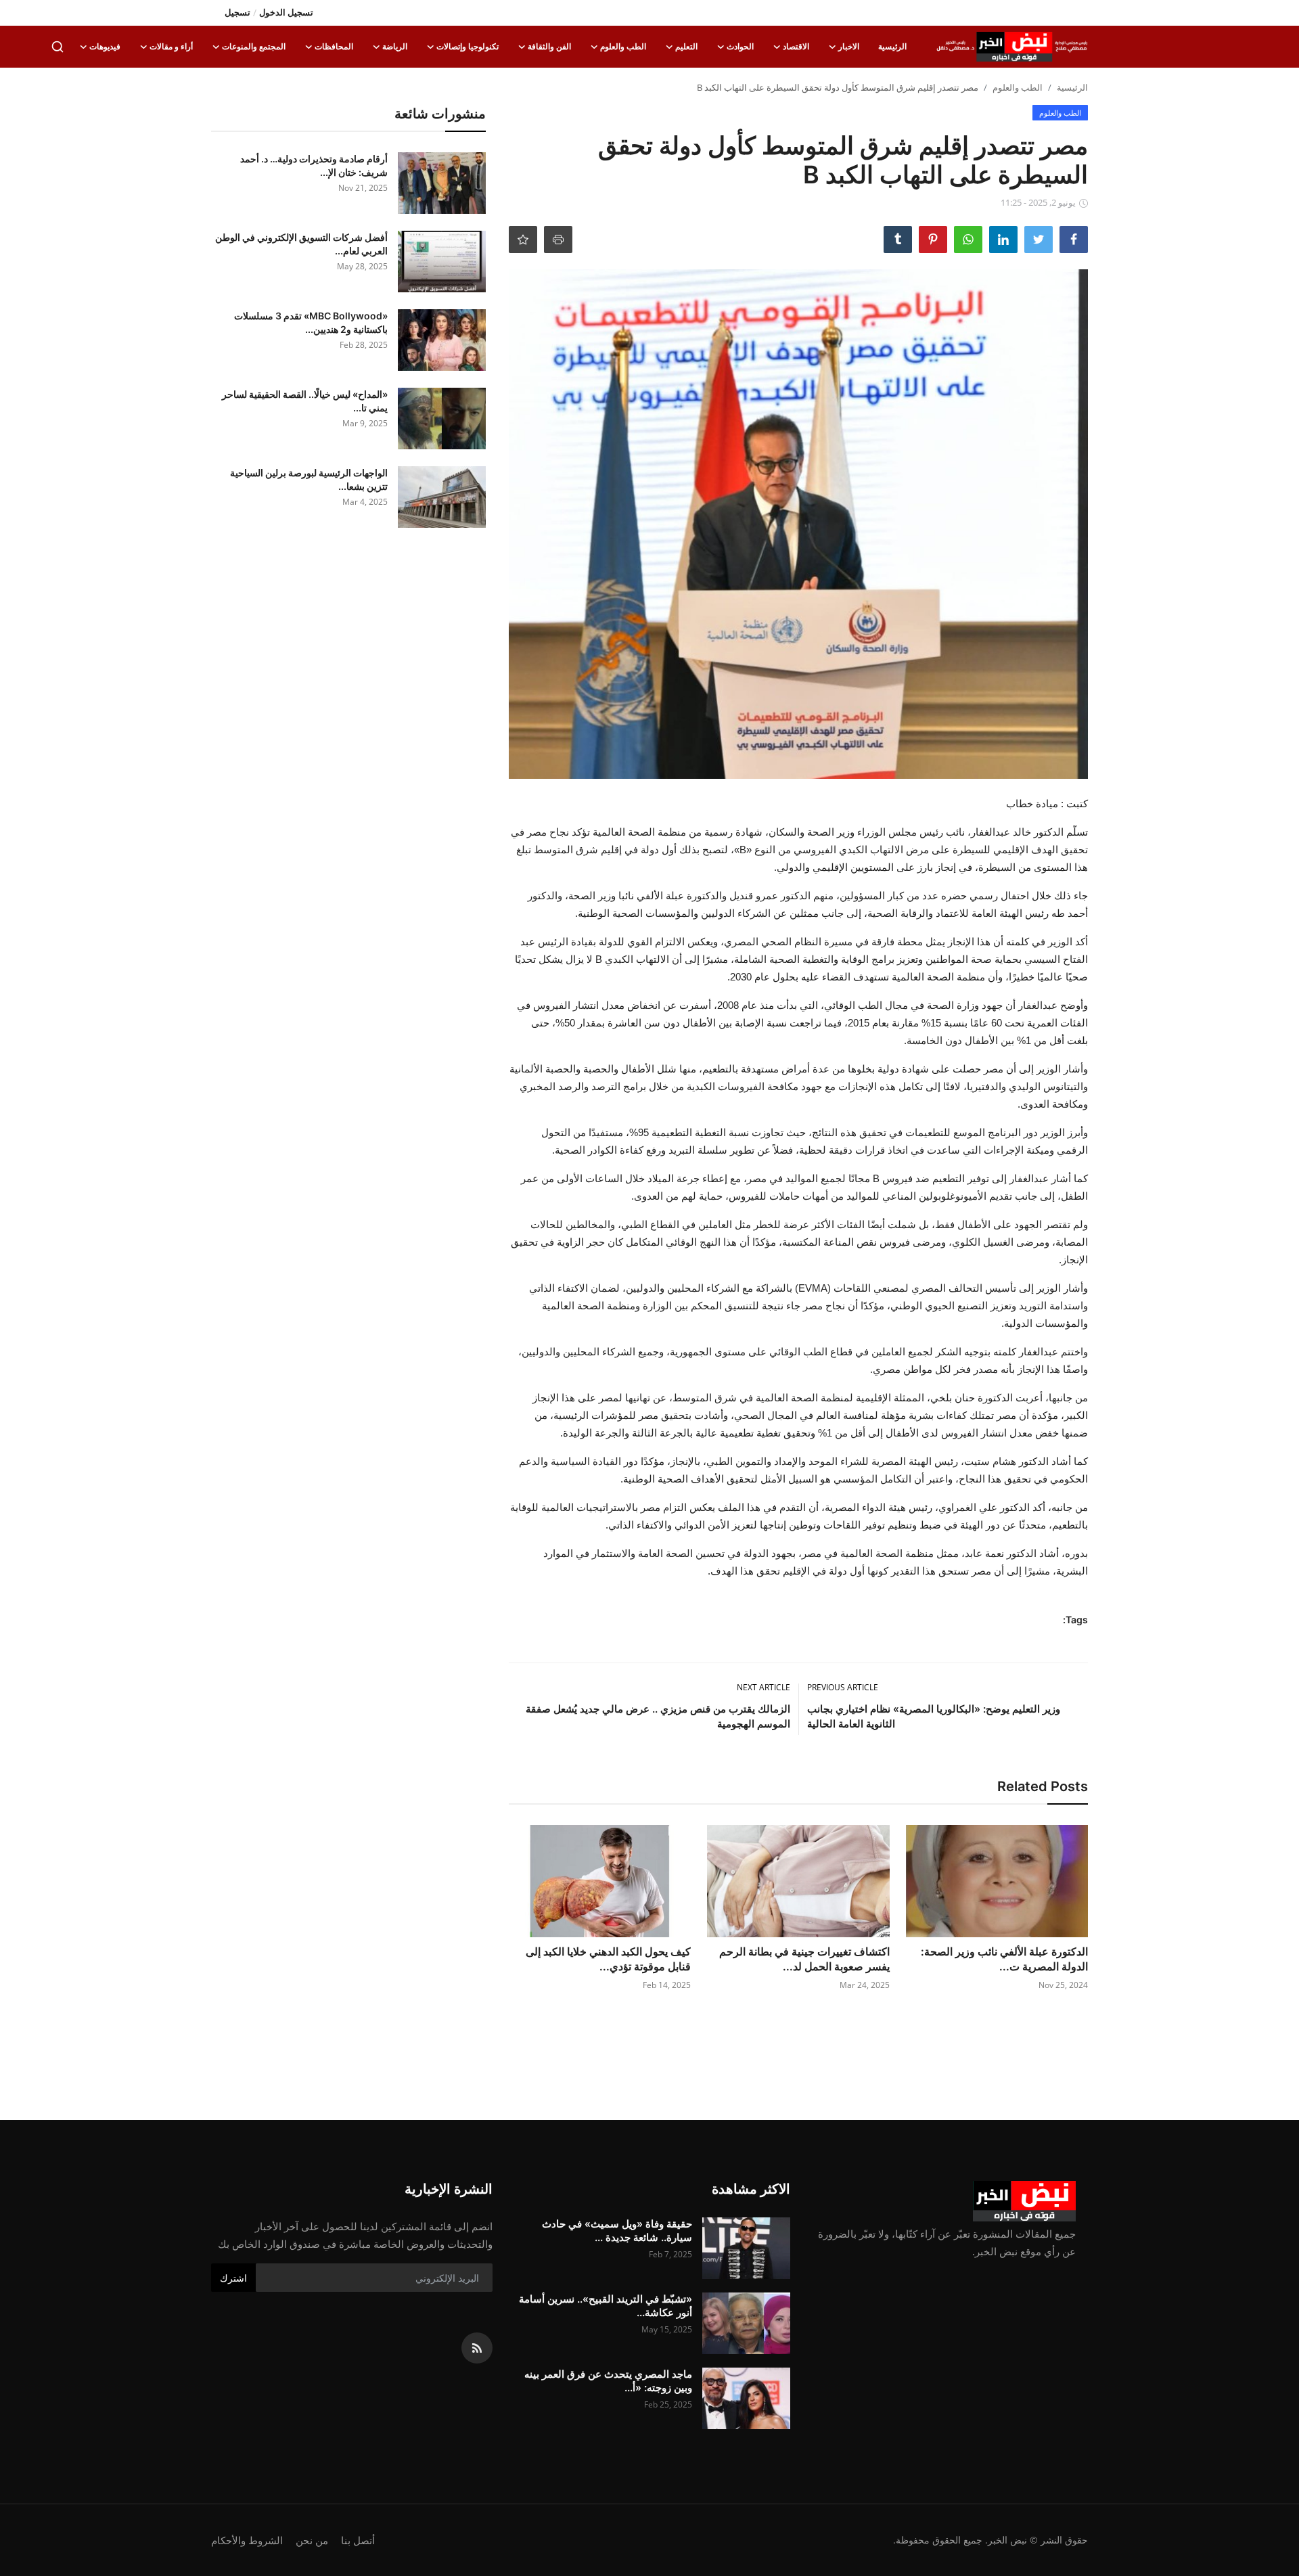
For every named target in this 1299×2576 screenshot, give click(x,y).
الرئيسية (892, 46)
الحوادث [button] (740, 46)
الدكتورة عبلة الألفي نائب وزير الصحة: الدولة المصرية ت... (1004, 1959)
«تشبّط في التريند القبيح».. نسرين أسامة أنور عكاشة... (606, 2306)
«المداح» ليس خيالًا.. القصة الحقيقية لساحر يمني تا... (305, 401)
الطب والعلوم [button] (623, 46)
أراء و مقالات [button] (171, 46)
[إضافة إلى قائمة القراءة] (523, 240)
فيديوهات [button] (105, 46)
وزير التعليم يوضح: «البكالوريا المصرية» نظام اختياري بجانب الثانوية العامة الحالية (934, 1716)
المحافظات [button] (334, 46)
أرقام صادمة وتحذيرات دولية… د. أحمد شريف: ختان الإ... (314, 165)
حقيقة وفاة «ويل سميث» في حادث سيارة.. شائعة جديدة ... (617, 2231)
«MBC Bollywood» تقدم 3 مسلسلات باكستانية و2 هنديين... (311, 322)
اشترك (233, 2278)
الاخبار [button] (849, 46)
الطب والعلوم (1018, 87)
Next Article (764, 1687)
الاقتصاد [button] (796, 46)
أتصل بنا (358, 2540)
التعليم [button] (686, 46)
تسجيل (237, 12)
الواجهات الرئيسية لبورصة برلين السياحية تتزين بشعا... (309, 479)
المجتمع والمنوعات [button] (254, 46)
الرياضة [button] (395, 46)
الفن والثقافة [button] (549, 46)
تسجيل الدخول (286, 12)
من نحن (312, 2540)
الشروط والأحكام (247, 2540)
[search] (58, 47)
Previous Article (843, 1687)
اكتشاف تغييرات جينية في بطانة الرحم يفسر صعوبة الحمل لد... (804, 1959)
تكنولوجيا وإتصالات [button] (468, 46)
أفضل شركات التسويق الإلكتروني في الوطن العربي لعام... (301, 244)
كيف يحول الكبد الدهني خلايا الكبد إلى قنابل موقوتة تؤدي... (608, 1959)
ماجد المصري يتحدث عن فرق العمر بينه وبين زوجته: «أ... (608, 2381)
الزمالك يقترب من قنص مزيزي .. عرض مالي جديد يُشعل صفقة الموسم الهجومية (658, 1716)
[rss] (477, 2348)
